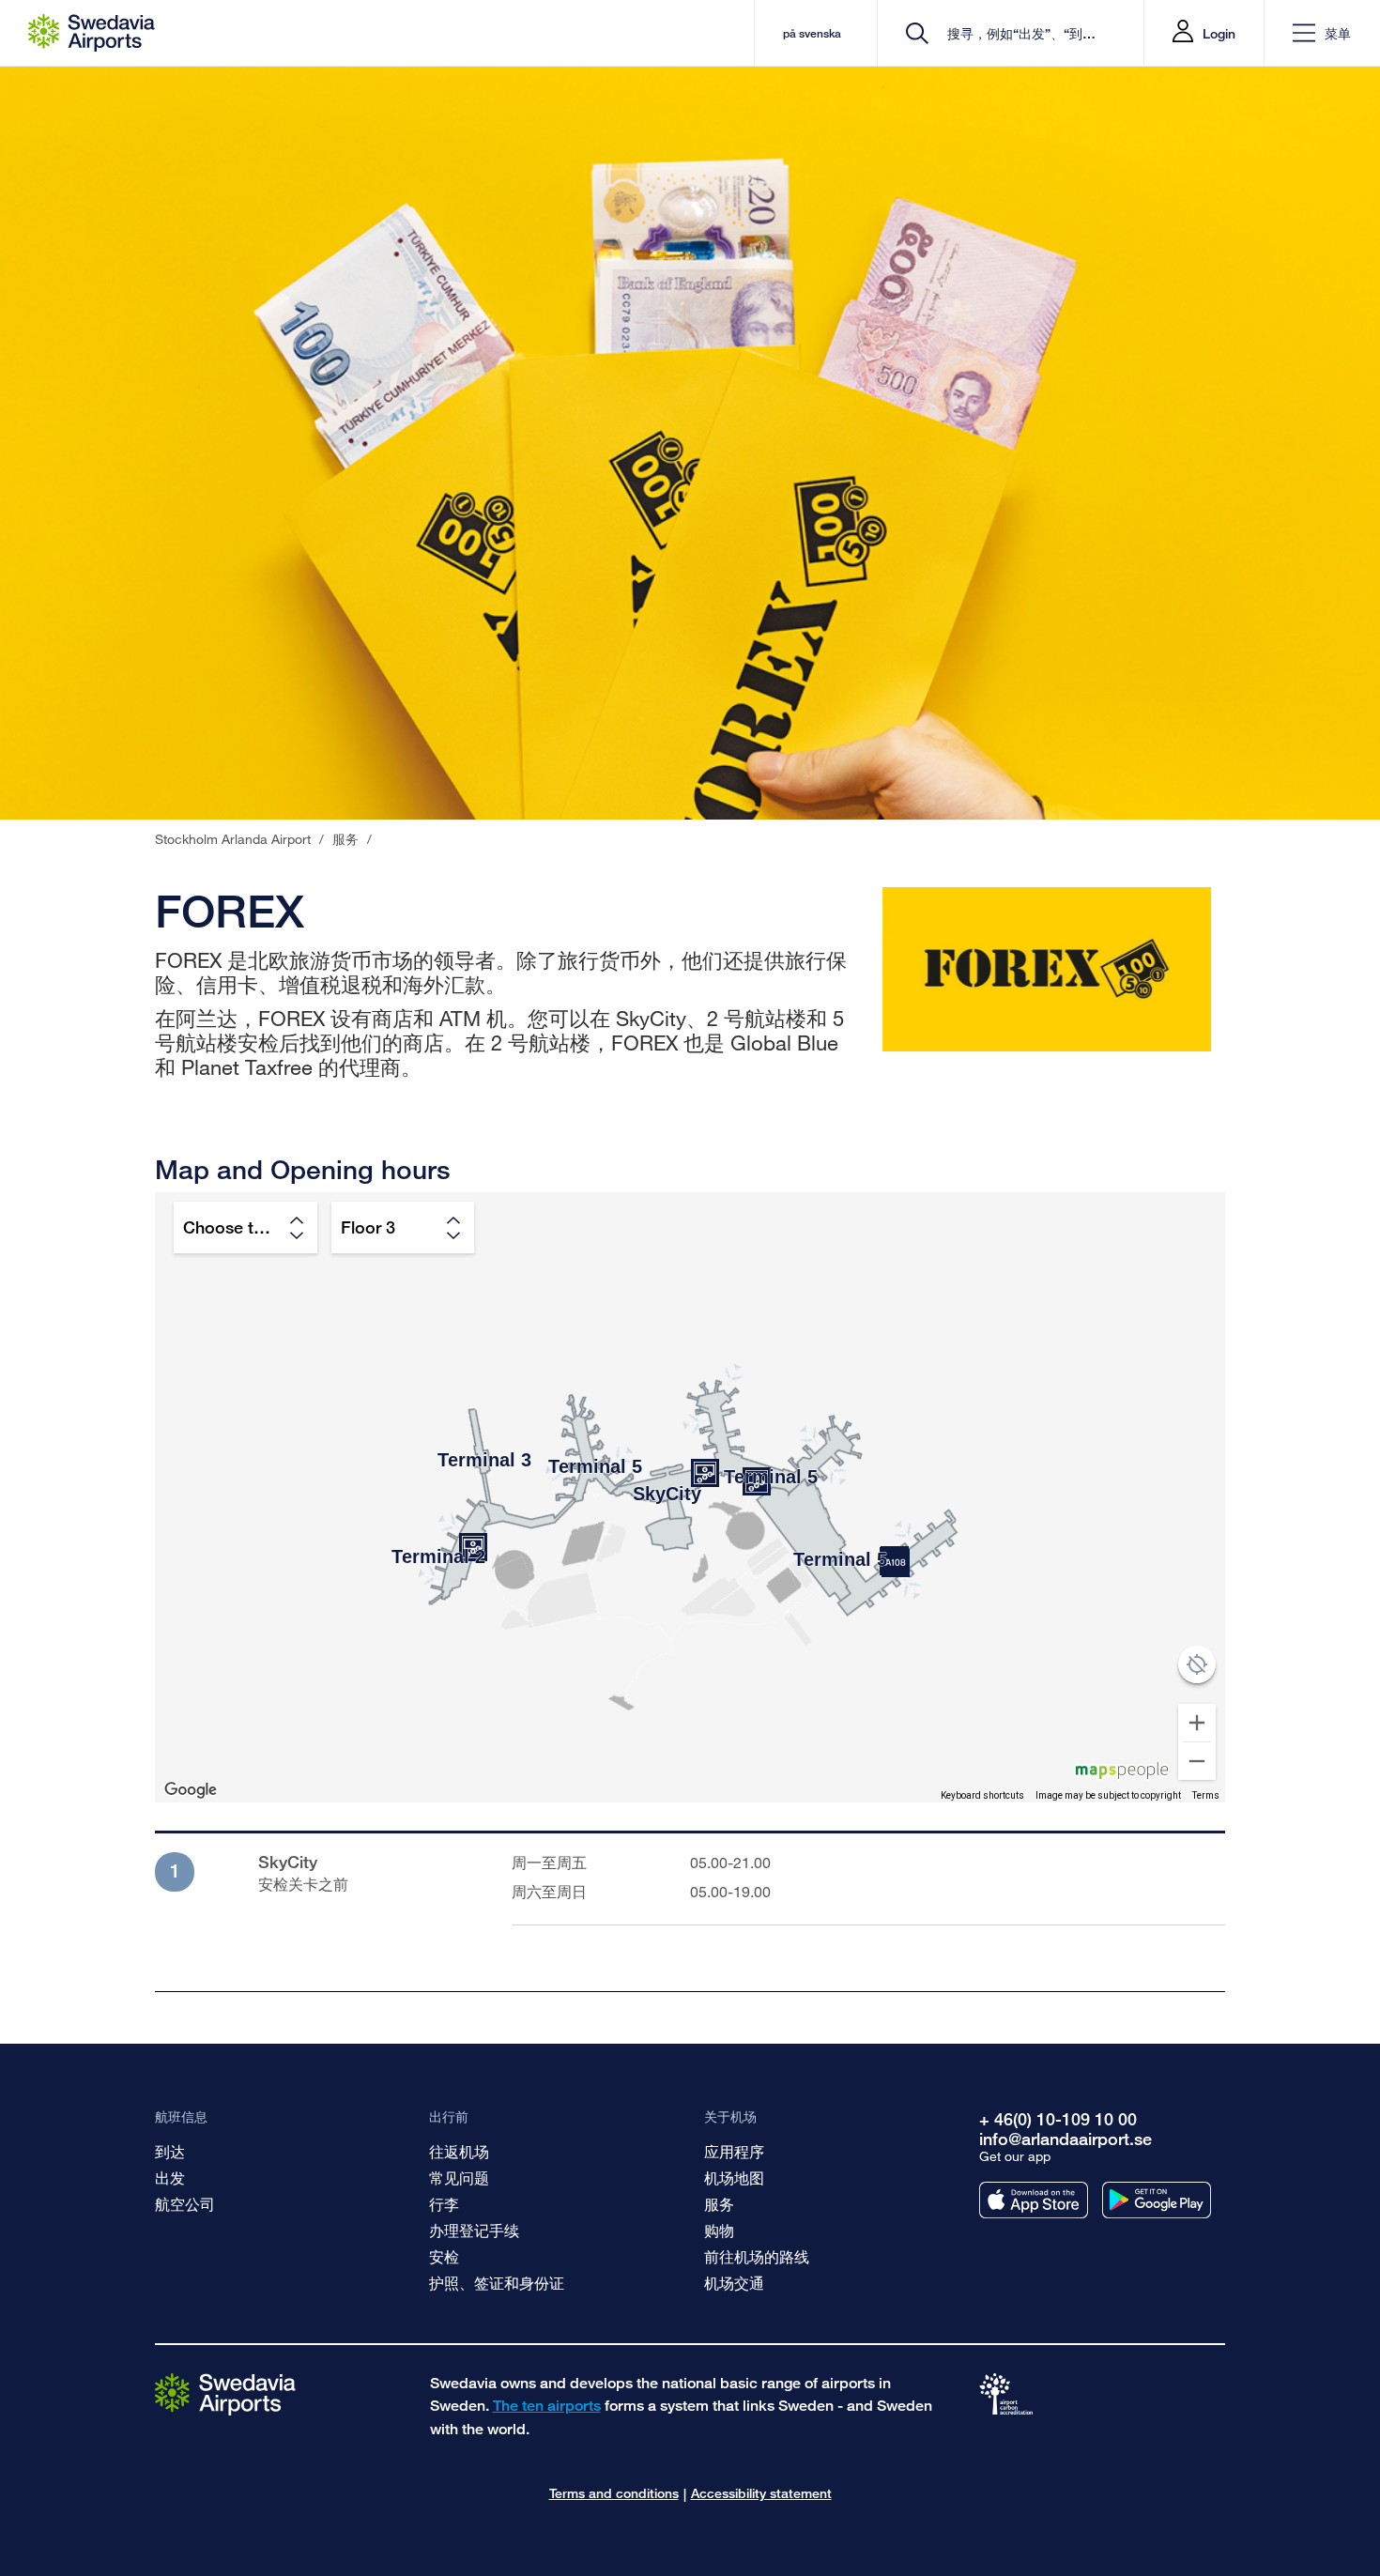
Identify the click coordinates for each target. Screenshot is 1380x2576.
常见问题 (459, 2177)
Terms (1206, 1795)
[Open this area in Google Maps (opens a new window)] (191, 1790)
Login (1219, 33)
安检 (444, 2256)
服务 (719, 2204)
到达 (170, 2151)
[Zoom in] (1197, 1723)
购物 (719, 2230)
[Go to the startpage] (225, 2393)
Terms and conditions (614, 2493)
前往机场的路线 (757, 2256)
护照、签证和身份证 (497, 2283)
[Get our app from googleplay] (1157, 2200)
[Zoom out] (1197, 1761)
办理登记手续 (474, 2230)
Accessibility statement (761, 2493)
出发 (170, 2177)
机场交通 (734, 2283)
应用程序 (734, 2151)
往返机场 (459, 2151)
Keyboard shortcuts (982, 1795)
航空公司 (185, 2204)
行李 (444, 2204)
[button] (1322, 33)
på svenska (812, 33)
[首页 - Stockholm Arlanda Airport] (92, 33)
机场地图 (734, 2177)
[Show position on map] (1197, 1664)
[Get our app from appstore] (1034, 2200)
